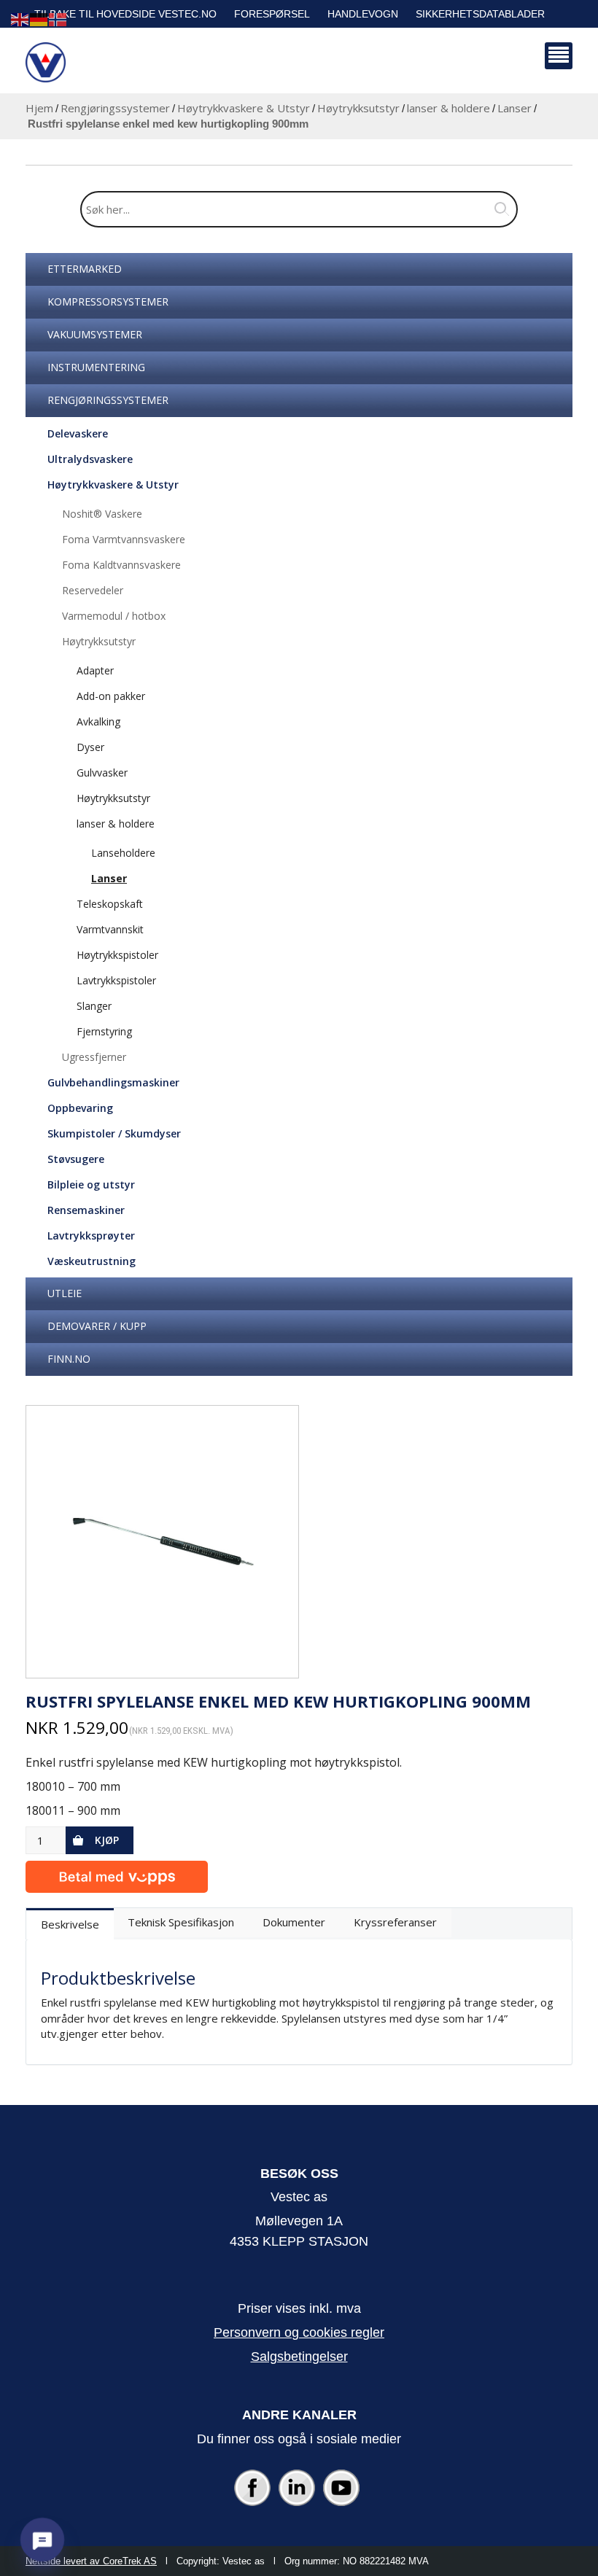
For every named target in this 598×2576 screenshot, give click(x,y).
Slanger (94, 1006)
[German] (39, 19)
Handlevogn (363, 14)
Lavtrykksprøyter (91, 1236)
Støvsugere (76, 1159)
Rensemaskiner (86, 1210)
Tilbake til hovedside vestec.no (125, 14)
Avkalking (98, 721)
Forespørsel (272, 14)
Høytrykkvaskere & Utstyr (244, 108)
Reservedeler (93, 590)
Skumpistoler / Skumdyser (114, 1133)
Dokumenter (294, 1922)
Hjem (39, 108)
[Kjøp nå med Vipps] (117, 1873)
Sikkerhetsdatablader (480, 14)
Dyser (90, 747)
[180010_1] (162, 1542)
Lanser (514, 108)
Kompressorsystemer (108, 301)
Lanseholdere (123, 853)
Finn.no (69, 1359)
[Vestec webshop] (46, 62)
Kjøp (107, 1840)
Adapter (95, 670)
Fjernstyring (104, 1031)
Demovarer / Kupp (97, 1326)
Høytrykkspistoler (117, 955)
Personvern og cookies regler (299, 2332)
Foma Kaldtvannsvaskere (121, 565)
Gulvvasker (102, 773)
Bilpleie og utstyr (91, 1184)
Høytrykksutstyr (358, 108)
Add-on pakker (111, 696)
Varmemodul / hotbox (114, 616)
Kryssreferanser (395, 1922)
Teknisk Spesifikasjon (181, 1922)
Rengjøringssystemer (115, 108)
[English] (20, 19)
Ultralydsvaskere (90, 459)
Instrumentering (96, 367)
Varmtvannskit (110, 929)
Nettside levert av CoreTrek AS (91, 2561)
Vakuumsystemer (95, 334)
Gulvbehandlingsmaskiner (113, 1082)
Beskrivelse (70, 1924)
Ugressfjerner (94, 1057)
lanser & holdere (448, 108)
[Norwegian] (58, 19)
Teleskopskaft (110, 904)
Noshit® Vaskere (102, 514)
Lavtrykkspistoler (116, 980)
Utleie (65, 1293)
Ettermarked (85, 269)
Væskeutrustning (92, 1261)
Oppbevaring (80, 1108)
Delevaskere (78, 433)
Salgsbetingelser (299, 2357)
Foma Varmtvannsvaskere (124, 539)
